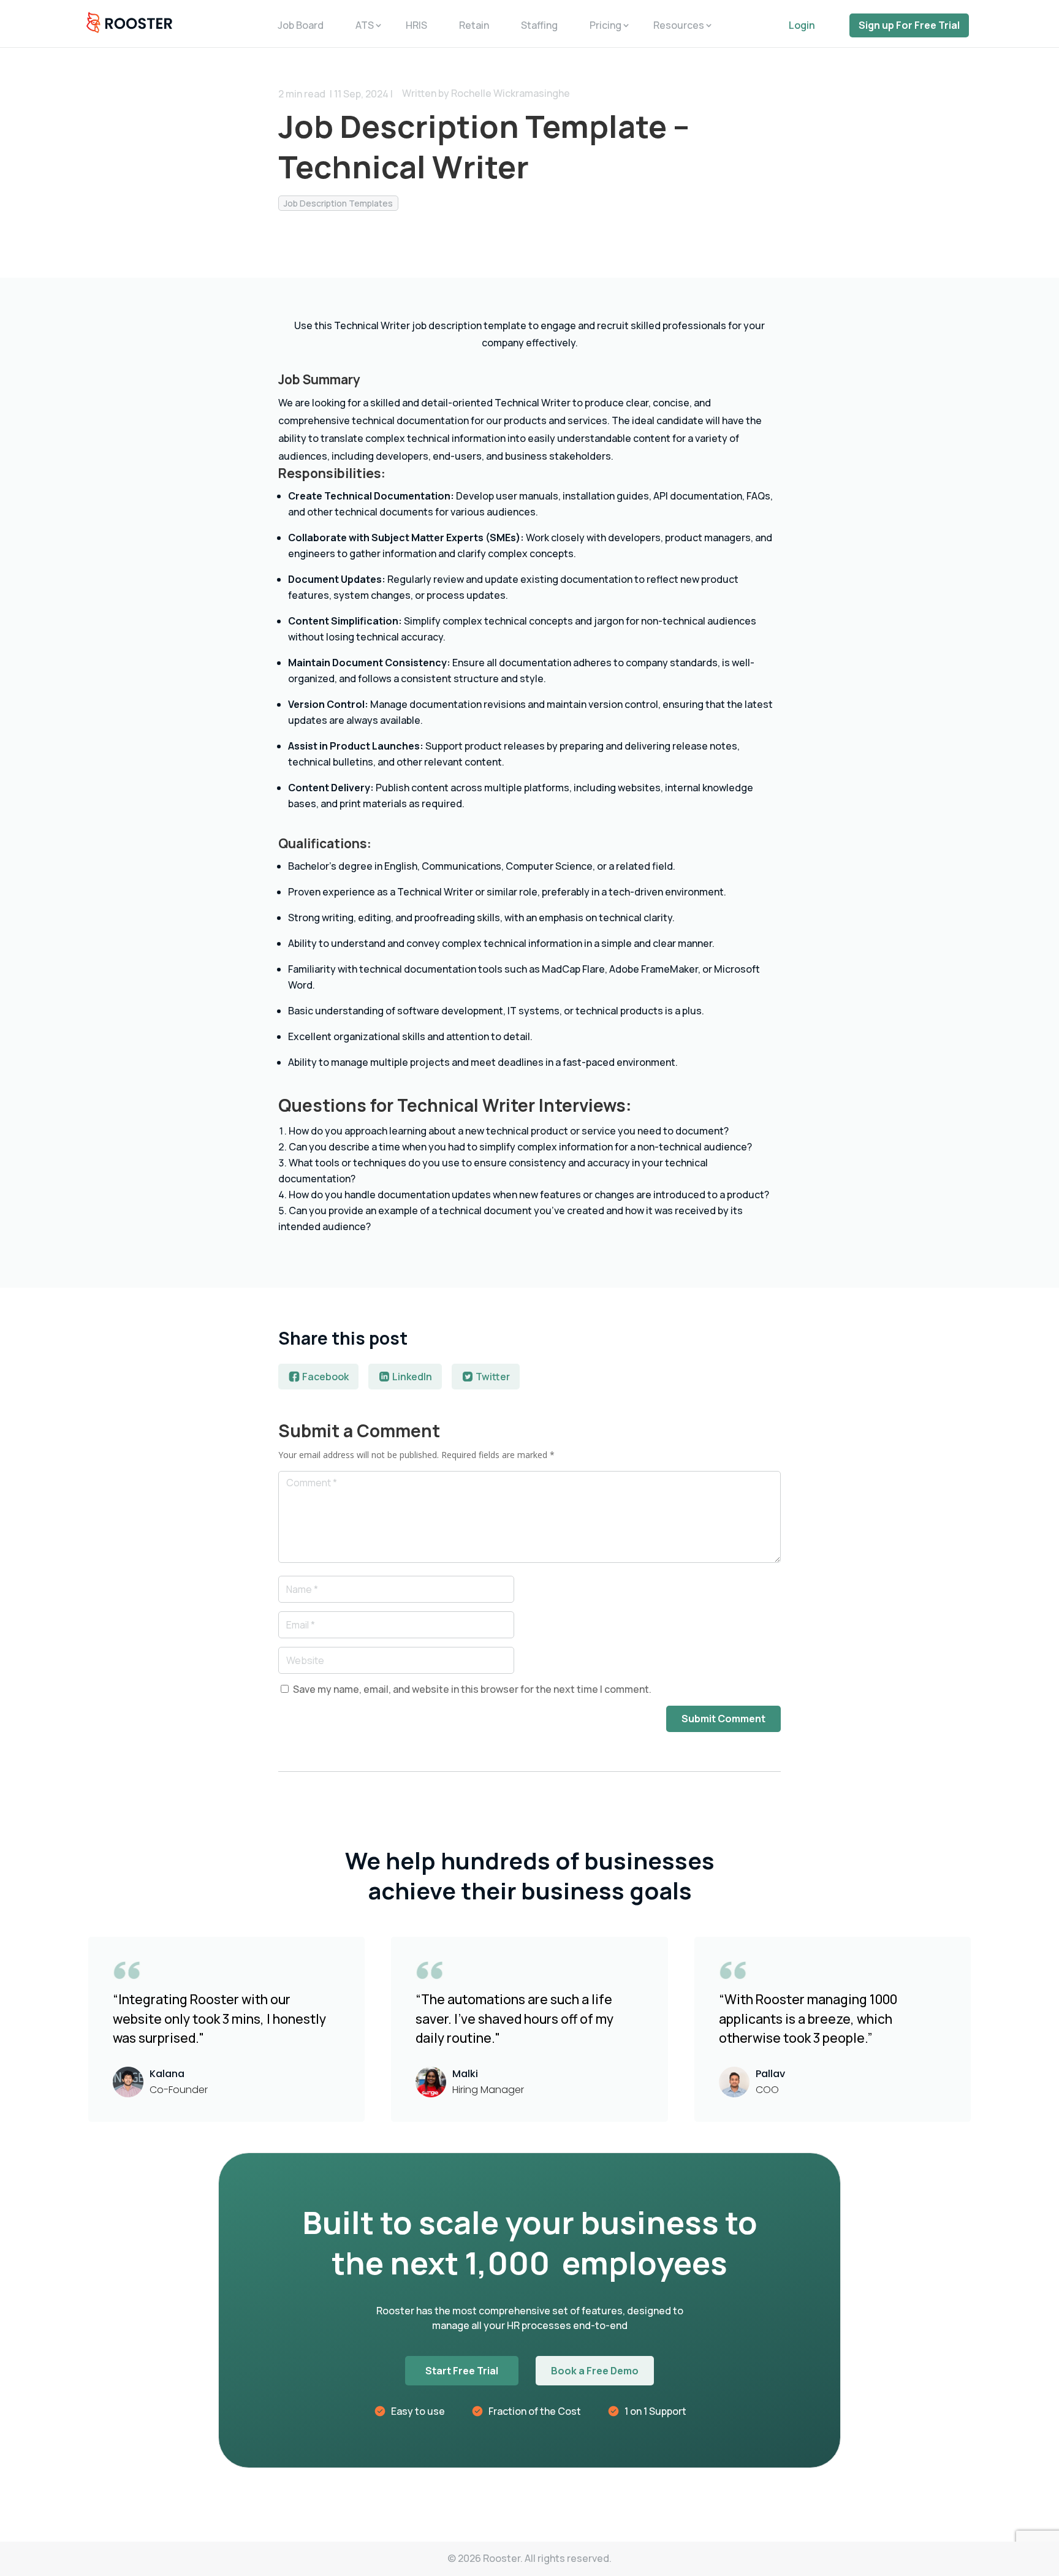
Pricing (605, 25)
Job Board (301, 25)
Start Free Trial (462, 2371)
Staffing (539, 25)
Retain (474, 25)
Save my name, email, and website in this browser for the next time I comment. (472, 1689)
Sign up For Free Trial (909, 25)
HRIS (416, 25)
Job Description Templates (338, 203)
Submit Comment (723, 1719)
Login (802, 25)
